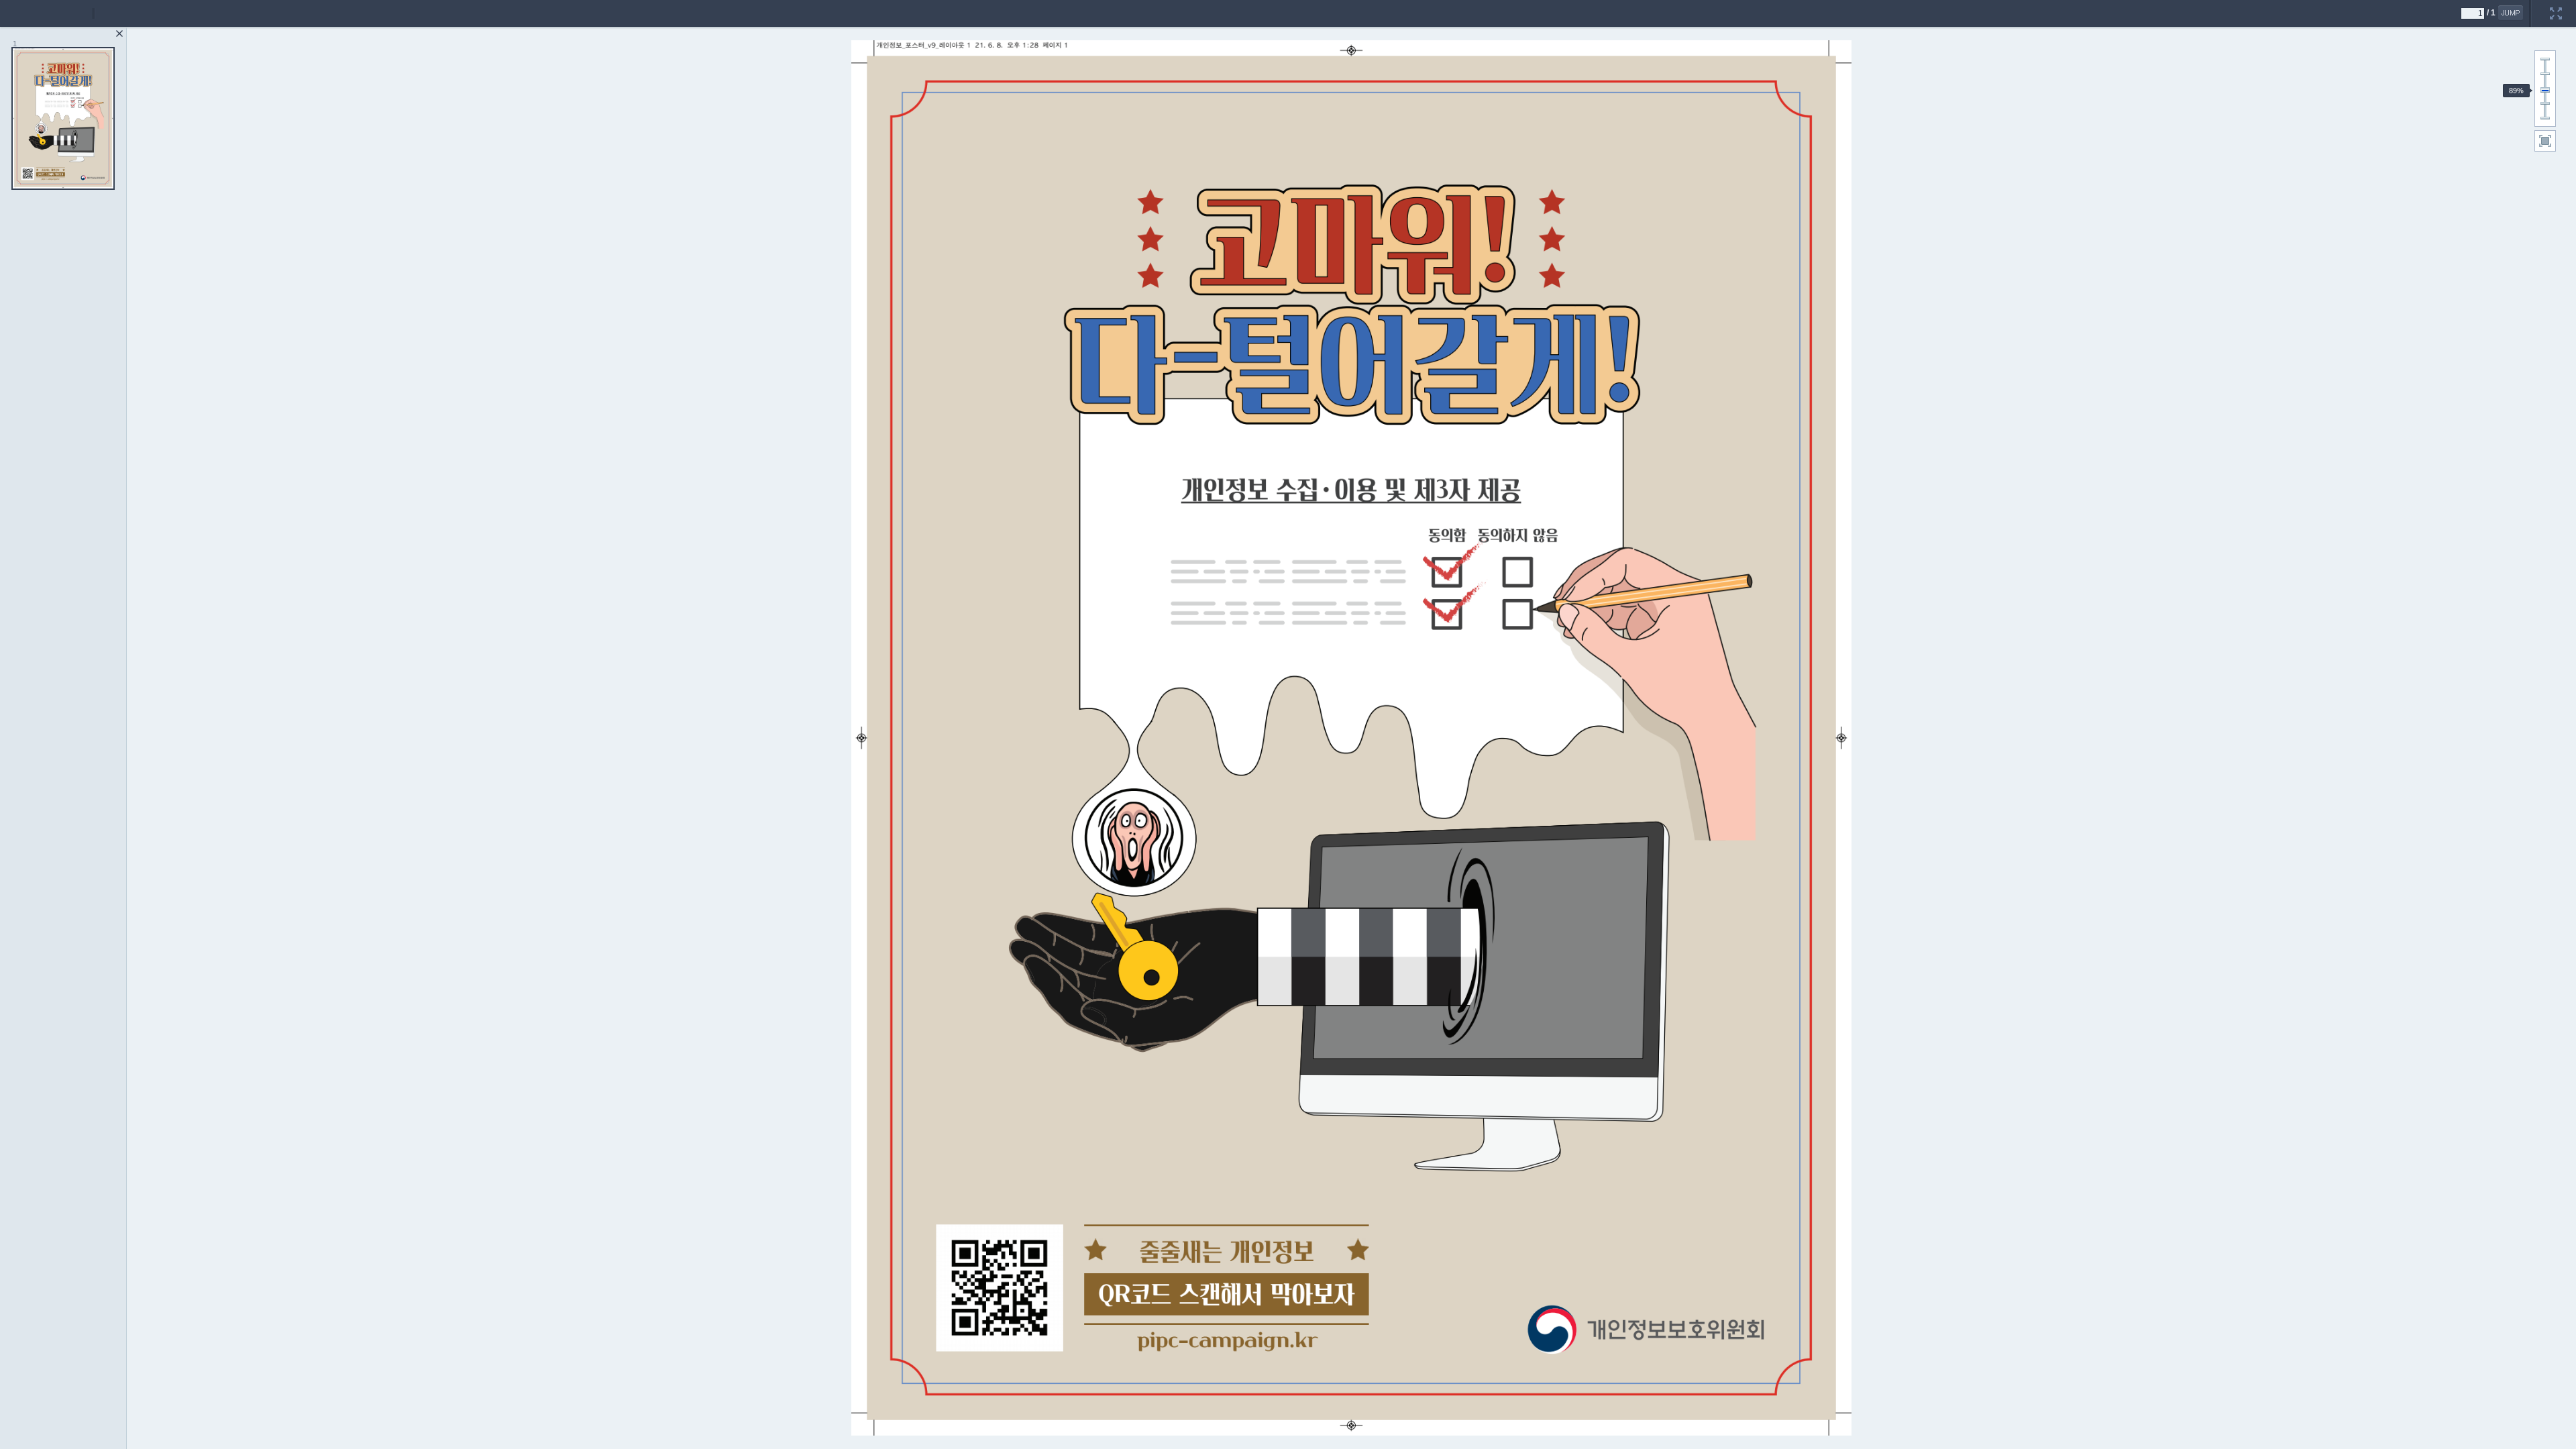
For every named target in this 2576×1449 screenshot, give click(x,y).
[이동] (2511, 13)
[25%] (2545, 118)
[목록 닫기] (119, 34)
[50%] (2545, 103)
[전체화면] (2556, 5)
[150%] (2545, 74)
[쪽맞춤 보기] (2545, 141)
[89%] (2545, 91)
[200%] (2545, 59)
